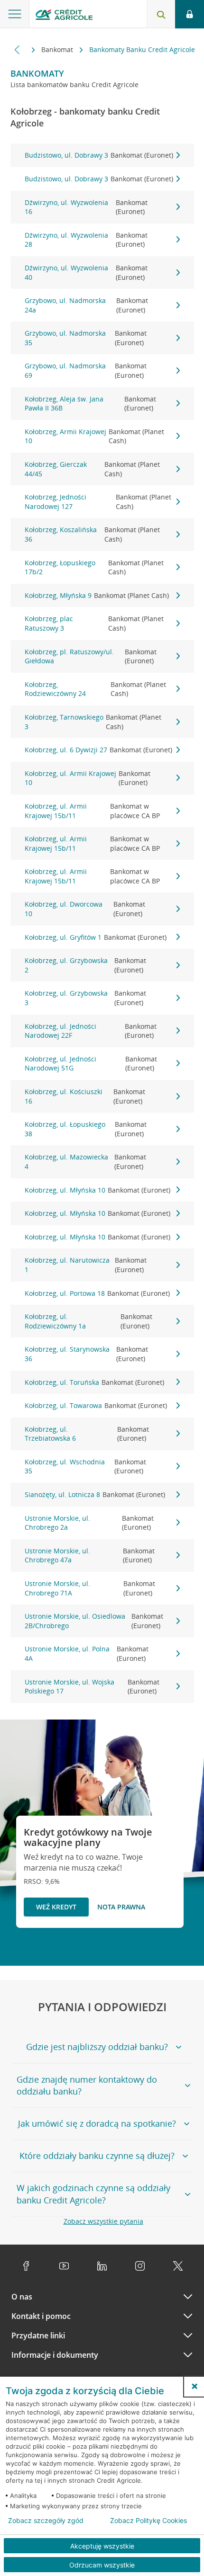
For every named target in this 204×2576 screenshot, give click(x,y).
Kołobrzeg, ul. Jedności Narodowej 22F (91, 1031)
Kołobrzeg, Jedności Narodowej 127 (98, 502)
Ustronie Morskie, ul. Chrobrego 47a (90, 1555)
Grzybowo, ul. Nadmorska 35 (86, 338)
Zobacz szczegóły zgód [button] (46, 2521)
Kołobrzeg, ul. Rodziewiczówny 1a (89, 1321)
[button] (195, 2386)
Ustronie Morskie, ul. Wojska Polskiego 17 (92, 1687)
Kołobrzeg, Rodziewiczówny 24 (96, 689)
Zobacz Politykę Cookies (148, 2521)
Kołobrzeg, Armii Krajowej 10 (94, 436)
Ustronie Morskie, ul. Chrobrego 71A (90, 1588)
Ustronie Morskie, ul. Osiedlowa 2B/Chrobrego (94, 1621)
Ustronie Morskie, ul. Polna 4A (87, 1653)
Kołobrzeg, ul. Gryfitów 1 (96, 937)
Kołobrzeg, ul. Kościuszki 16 (85, 1096)
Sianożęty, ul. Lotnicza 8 (95, 1494)
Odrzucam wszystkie (102, 2565)
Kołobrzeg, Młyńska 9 (97, 595)
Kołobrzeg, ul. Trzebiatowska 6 (87, 1434)
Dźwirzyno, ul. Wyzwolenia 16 (86, 207)
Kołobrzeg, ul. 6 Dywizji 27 (98, 750)
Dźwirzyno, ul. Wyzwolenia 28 (86, 240)
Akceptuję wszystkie (102, 2546)
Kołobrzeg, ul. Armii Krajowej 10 (88, 778)
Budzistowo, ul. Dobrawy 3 (99, 155)
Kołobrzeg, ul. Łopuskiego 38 (86, 1129)
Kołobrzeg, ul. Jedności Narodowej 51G (91, 1064)
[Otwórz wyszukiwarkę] (161, 14)
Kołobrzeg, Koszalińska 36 (93, 534)
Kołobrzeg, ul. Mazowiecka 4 (85, 1162)
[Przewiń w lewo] (17, 49)
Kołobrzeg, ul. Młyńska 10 (97, 1190)
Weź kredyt (56, 1907)
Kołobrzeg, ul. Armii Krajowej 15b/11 (93, 811)
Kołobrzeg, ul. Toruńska (94, 1382)
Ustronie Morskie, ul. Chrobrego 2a (89, 1523)
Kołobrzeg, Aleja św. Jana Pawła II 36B (91, 404)
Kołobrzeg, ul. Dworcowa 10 (85, 909)
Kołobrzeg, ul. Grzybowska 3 (85, 998)
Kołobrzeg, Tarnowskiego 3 (93, 722)
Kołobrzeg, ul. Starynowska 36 (87, 1354)
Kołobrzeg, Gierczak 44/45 (93, 469)
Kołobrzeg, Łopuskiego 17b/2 (94, 567)
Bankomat (58, 49)
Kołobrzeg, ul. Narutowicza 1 (86, 1265)
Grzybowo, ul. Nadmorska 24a (87, 305)
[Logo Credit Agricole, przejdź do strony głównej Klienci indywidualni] (64, 16)
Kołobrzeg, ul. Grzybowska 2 (85, 965)
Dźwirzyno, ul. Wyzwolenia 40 (86, 272)
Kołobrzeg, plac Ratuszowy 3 (94, 623)
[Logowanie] (190, 14)
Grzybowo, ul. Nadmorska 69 (86, 370)
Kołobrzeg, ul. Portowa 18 (97, 1293)
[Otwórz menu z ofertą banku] (15, 14)
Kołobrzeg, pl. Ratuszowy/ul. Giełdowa (91, 656)
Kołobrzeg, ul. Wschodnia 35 (86, 1466)
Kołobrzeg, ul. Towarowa (96, 1405)
